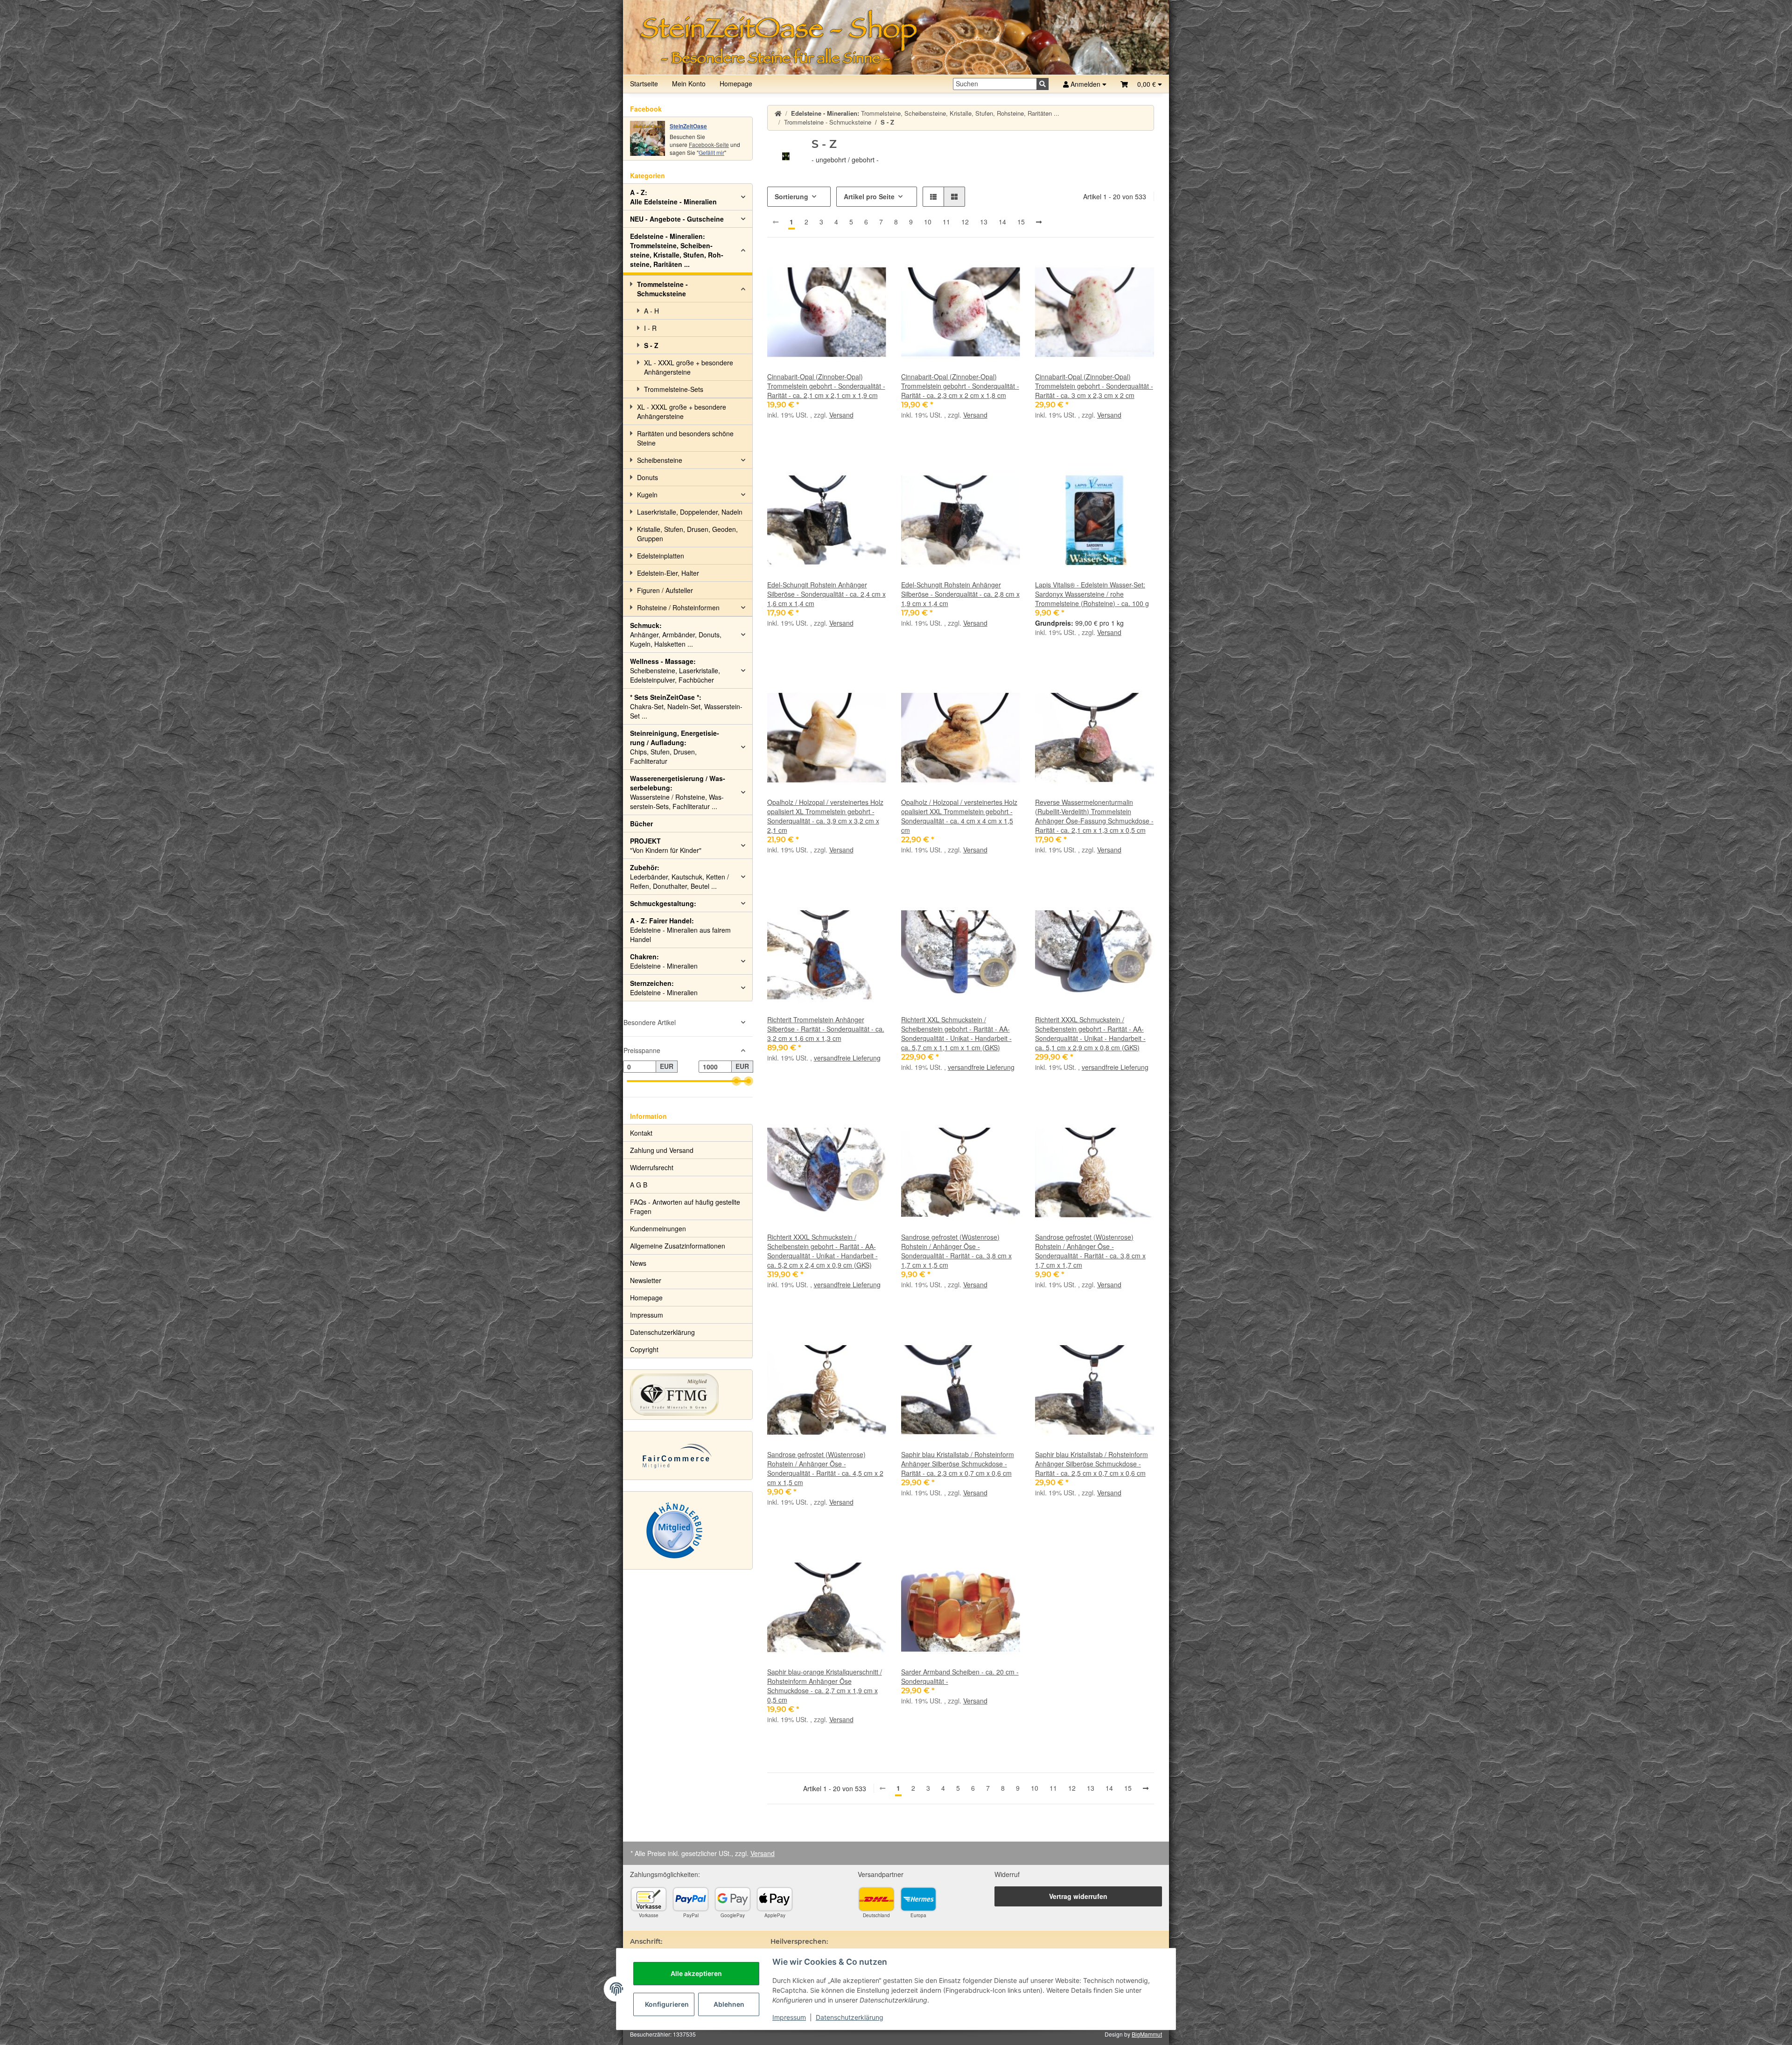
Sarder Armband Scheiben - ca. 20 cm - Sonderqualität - (960, 1676)
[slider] (736, 1081)
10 (928, 222)
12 (965, 222)
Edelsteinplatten (661, 556)
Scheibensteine (660, 460)
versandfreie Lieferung (847, 1058)
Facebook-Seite (709, 144)
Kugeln (647, 495)
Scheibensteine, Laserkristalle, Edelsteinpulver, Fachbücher (675, 670)
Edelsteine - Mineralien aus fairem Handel (680, 930)
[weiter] (1039, 222)
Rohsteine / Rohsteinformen (678, 607)
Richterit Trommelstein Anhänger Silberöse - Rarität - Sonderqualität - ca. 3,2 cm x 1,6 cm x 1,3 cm (826, 1029)
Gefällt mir (711, 152)
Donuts (647, 477)
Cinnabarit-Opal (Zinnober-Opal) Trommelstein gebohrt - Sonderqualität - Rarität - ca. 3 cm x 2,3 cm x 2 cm (1094, 386)
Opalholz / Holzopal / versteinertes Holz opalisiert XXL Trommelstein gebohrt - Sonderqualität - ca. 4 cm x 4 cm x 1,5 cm (959, 816)
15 (1021, 222)
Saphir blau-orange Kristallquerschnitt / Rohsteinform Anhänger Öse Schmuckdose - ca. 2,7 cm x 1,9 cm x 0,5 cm (825, 1686)
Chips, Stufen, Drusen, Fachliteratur (675, 747)
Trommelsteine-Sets (674, 389)
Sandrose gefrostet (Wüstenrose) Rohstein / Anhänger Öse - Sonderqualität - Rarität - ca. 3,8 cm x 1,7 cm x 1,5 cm (956, 1251)
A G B (639, 1185)
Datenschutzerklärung (850, 2017)
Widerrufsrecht (652, 1167)
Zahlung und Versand (662, 1150)
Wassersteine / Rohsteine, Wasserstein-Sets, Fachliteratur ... (678, 792)
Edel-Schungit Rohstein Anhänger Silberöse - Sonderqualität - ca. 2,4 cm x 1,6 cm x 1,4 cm (826, 594)
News (638, 1263)
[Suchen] (1043, 84)
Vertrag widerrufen (1078, 1896)
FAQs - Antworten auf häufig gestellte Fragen (685, 1207)
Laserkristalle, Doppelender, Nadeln (690, 512)
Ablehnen (729, 2004)
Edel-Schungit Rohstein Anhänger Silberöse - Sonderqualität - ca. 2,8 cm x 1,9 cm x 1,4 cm (960, 594)
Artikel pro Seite (869, 196)
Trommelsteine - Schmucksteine (662, 289)
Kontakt (641, 1133)
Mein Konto (689, 84)
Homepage (736, 84)
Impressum (789, 2017)
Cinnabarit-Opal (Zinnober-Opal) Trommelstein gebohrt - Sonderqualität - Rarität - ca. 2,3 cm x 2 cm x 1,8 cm (960, 386)
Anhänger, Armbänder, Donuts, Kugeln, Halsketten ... (676, 635)
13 (984, 222)
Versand (841, 415)
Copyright (644, 1349)
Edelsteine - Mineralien (664, 961)
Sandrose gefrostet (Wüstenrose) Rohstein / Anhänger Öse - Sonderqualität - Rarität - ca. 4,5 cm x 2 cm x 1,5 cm (825, 1468)
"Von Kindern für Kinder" (666, 845)
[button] (1141, 84)
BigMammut (1147, 2034)
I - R (650, 328)
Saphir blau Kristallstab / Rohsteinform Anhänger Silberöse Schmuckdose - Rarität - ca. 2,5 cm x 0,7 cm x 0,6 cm (1092, 1464)
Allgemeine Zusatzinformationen (678, 1246)
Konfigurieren (667, 2004)
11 (946, 222)
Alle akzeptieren (696, 1973)
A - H (651, 311)
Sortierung (791, 196)
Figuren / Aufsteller (665, 590)
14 (1002, 222)
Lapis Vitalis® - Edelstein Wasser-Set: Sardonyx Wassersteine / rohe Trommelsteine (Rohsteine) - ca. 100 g (1092, 594)
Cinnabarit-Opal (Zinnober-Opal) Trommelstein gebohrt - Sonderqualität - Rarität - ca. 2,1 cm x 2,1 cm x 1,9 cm (826, 386)
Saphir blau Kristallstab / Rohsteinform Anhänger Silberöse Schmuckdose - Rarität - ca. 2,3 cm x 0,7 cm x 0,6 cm (958, 1464)
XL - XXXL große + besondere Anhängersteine (689, 367)
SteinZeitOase (688, 126)
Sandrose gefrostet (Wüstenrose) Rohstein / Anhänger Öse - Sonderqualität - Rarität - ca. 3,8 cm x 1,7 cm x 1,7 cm (1090, 1251)
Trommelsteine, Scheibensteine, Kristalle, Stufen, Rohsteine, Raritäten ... (677, 250)
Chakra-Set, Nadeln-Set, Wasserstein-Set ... (686, 706)
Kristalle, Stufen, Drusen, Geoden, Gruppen (687, 534)
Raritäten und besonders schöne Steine (685, 438)
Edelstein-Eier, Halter (668, 573)
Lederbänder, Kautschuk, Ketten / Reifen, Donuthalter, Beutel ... (679, 877)
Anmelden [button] (1085, 84)
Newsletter (646, 1280)
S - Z (651, 345)
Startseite (644, 84)
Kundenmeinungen (658, 1228)
